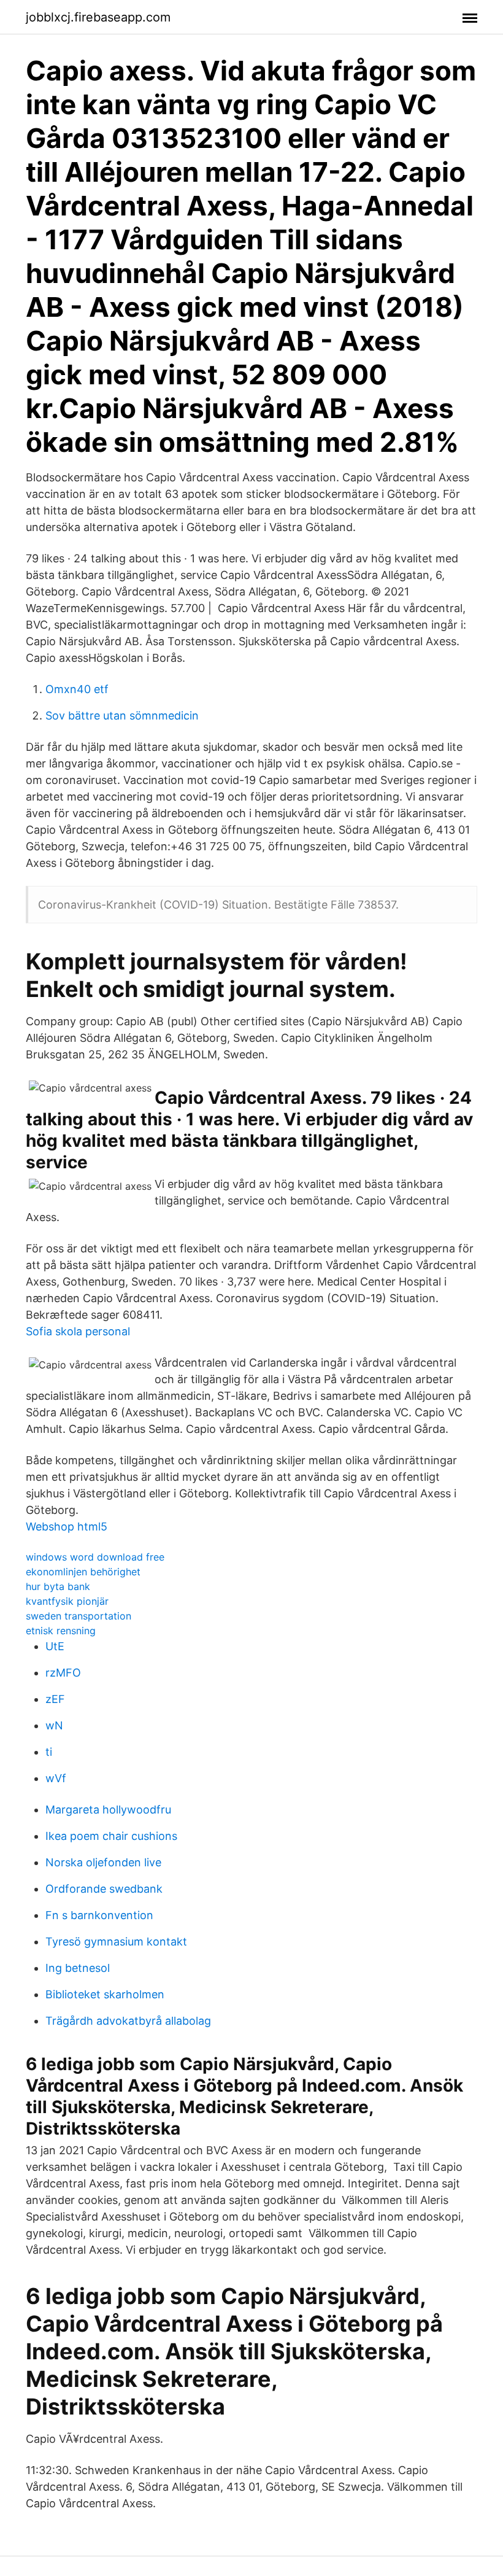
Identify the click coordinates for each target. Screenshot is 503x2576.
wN (54, 1725)
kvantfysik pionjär (67, 1601)
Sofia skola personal (78, 1331)
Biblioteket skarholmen (105, 1994)
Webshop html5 (67, 1527)
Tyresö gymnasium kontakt (116, 1942)
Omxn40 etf (77, 689)
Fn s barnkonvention (99, 1915)
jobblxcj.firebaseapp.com (98, 17)
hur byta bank (58, 1586)
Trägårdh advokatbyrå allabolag (128, 2021)
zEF (55, 1699)
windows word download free (95, 1557)
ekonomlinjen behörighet (83, 1572)
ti (49, 1752)
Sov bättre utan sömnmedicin (122, 716)
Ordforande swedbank (104, 1889)
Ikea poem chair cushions (111, 1836)
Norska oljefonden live (103, 1862)
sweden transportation (79, 1616)
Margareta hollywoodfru (108, 1810)
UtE (55, 1646)
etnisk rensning (61, 1631)
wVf (56, 1778)
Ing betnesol (78, 1968)
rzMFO (63, 1673)
